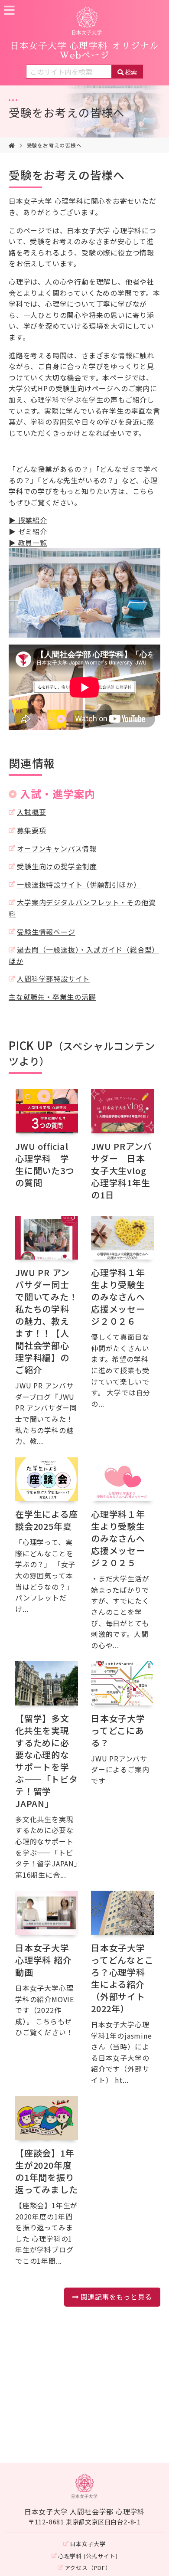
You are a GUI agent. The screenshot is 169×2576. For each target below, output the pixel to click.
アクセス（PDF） (88, 2568)
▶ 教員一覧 (28, 543)
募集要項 (31, 830)
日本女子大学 (88, 2544)
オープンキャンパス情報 (57, 848)
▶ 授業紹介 (28, 520)
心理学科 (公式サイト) (88, 2556)
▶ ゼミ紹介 (28, 531)
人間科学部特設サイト (53, 979)
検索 (131, 72)
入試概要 (31, 812)
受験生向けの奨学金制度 (57, 866)
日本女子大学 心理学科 (84, 51)
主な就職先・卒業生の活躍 (52, 997)
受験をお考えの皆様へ (67, 112)
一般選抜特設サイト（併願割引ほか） (79, 884)
